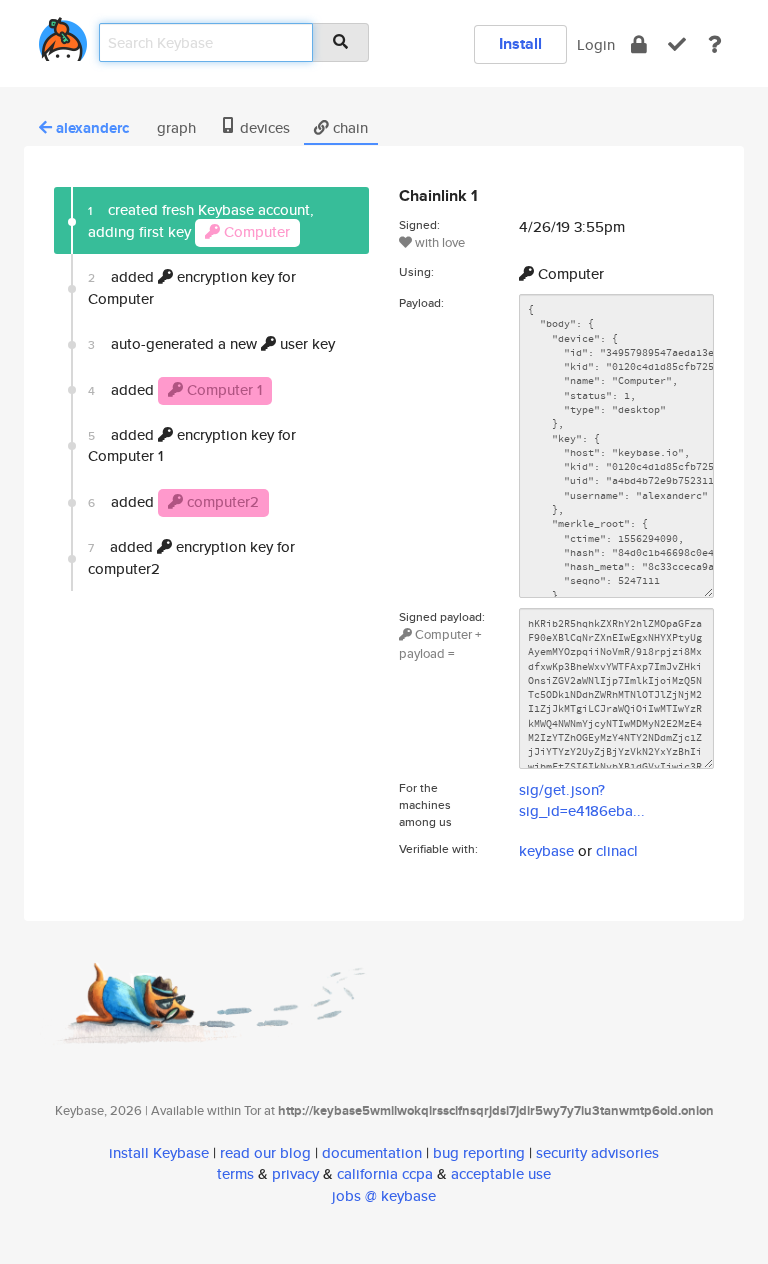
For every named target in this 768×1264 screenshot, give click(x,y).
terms (235, 1173)
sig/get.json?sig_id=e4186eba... (582, 800)
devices (263, 127)
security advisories (597, 1152)
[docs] (715, 44)
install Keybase (159, 1152)
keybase (546, 850)
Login (596, 44)
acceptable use (501, 1173)
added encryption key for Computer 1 (192, 445)
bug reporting (479, 1152)
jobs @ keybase (384, 1195)
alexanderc (92, 128)
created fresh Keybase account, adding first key (201, 220)
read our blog (265, 1152)
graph (174, 127)
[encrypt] (639, 44)
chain (348, 127)
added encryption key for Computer (192, 287)
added (175, 389)
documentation (372, 1152)
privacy (295, 1173)
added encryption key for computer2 (191, 557)
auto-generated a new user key (211, 343)
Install (520, 43)
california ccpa (385, 1173)
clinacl (617, 850)
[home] (63, 35)
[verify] (677, 44)
